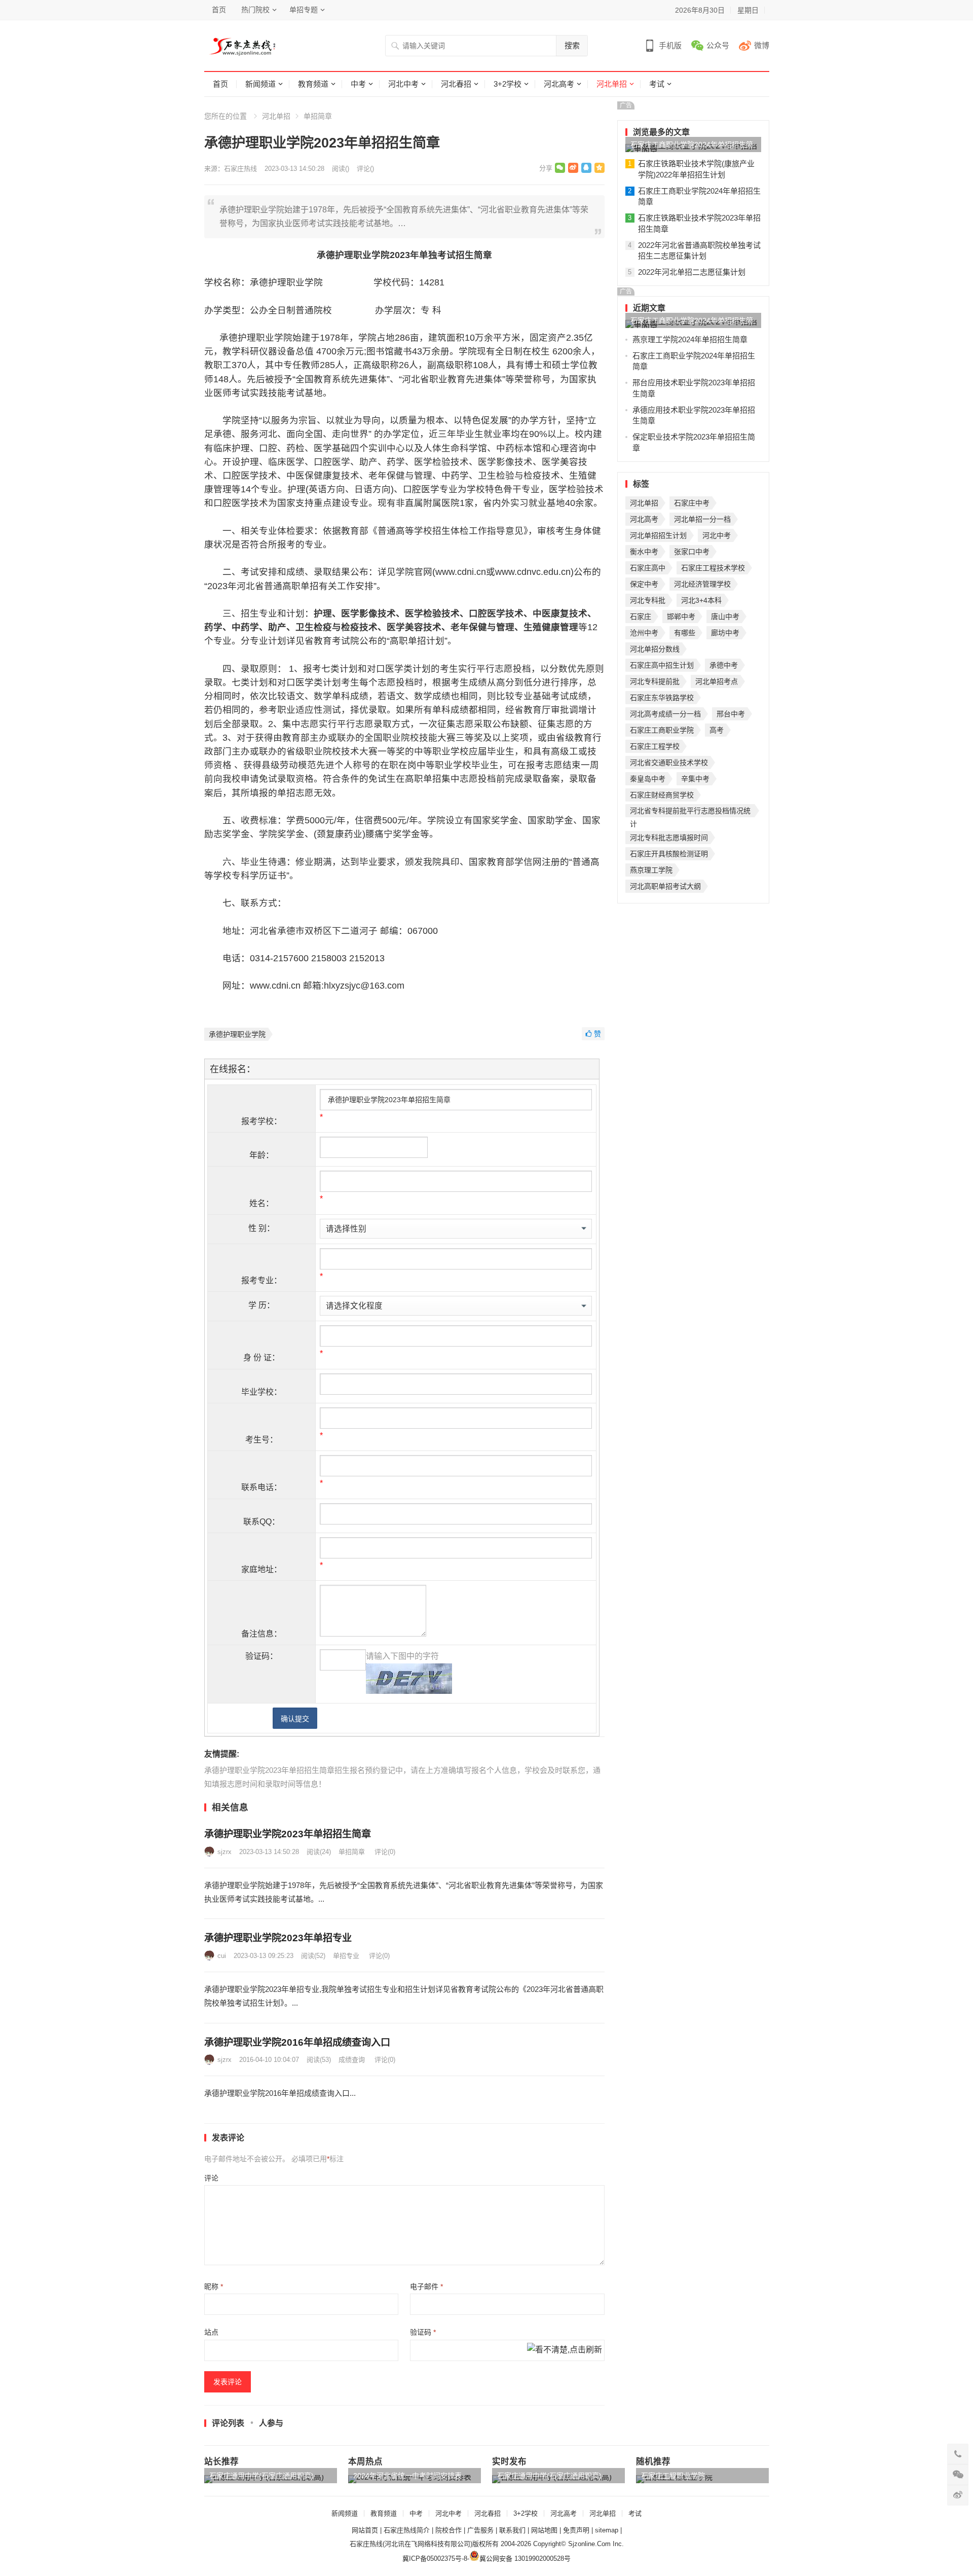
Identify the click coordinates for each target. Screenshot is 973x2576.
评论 (211, 2178)
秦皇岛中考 (648, 779)
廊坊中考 (725, 633)
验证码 (423, 2332)
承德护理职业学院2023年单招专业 (278, 1938)
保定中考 (644, 584)
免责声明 (576, 2530)
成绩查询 (352, 2060)
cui (222, 1956)
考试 (657, 84)
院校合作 (448, 2530)
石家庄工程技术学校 (713, 568)
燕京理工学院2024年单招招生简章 (690, 339)
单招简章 (318, 116)
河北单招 (612, 84)
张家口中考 (692, 552)
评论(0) (385, 1852)
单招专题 (304, 10)
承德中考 (724, 665)
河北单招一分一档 (702, 519)
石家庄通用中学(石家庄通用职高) (261, 2476)
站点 (211, 2332)
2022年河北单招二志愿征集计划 (692, 272)
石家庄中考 (692, 503)
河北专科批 (648, 600)
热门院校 (255, 10)
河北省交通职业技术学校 (669, 763)
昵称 (214, 2287)
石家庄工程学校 (655, 746)
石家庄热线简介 (407, 2530)
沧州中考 (644, 633)
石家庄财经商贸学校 (662, 795)
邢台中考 (731, 714)
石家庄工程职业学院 (673, 2476)
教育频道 (313, 84)
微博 (762, 45)
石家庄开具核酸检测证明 (669, 854)
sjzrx (224, 1852)
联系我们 (512, 2530)
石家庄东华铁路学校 (662, 698)
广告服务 (480, 2530)
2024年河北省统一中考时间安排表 (407, 2476)
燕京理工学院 (651, 870)
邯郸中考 (681, 616)
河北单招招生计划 (658, 535)
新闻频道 (260, 84)
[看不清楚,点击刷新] (565, 2350)
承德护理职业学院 (237, 1034)
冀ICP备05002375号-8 (435, 2559)
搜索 (572, 45)
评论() (365, 169)
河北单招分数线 (655, 649)
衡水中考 (644, 552)
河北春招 (456, 84)
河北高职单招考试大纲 (665, 886)
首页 (219, 10)
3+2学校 (508, 84)
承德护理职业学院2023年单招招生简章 (288, 1834)
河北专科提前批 (655, 681)
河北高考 (559, 84)
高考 (717, 730)
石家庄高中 (648, 568)
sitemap (607, 2530)
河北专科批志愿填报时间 (669, 838)
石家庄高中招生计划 (662, 665)
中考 (358, 84)
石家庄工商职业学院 (662, 730)
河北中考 (403, 84)
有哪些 (685, 633)
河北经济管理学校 (702, 584)
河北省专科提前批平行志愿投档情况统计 (690, 812)
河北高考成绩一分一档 (665, 714)
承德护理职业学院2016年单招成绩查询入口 (297, 2042)
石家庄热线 (240, 169)
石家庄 (641, 616)
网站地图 (544, 2530)
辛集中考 (695, 779)
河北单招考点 (717, 681)
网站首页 (365, 2530)
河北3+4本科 (701, 600)
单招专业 (346, 1956)
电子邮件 (426, 2287)
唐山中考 (725, 616)
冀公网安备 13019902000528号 (525, 2559)
